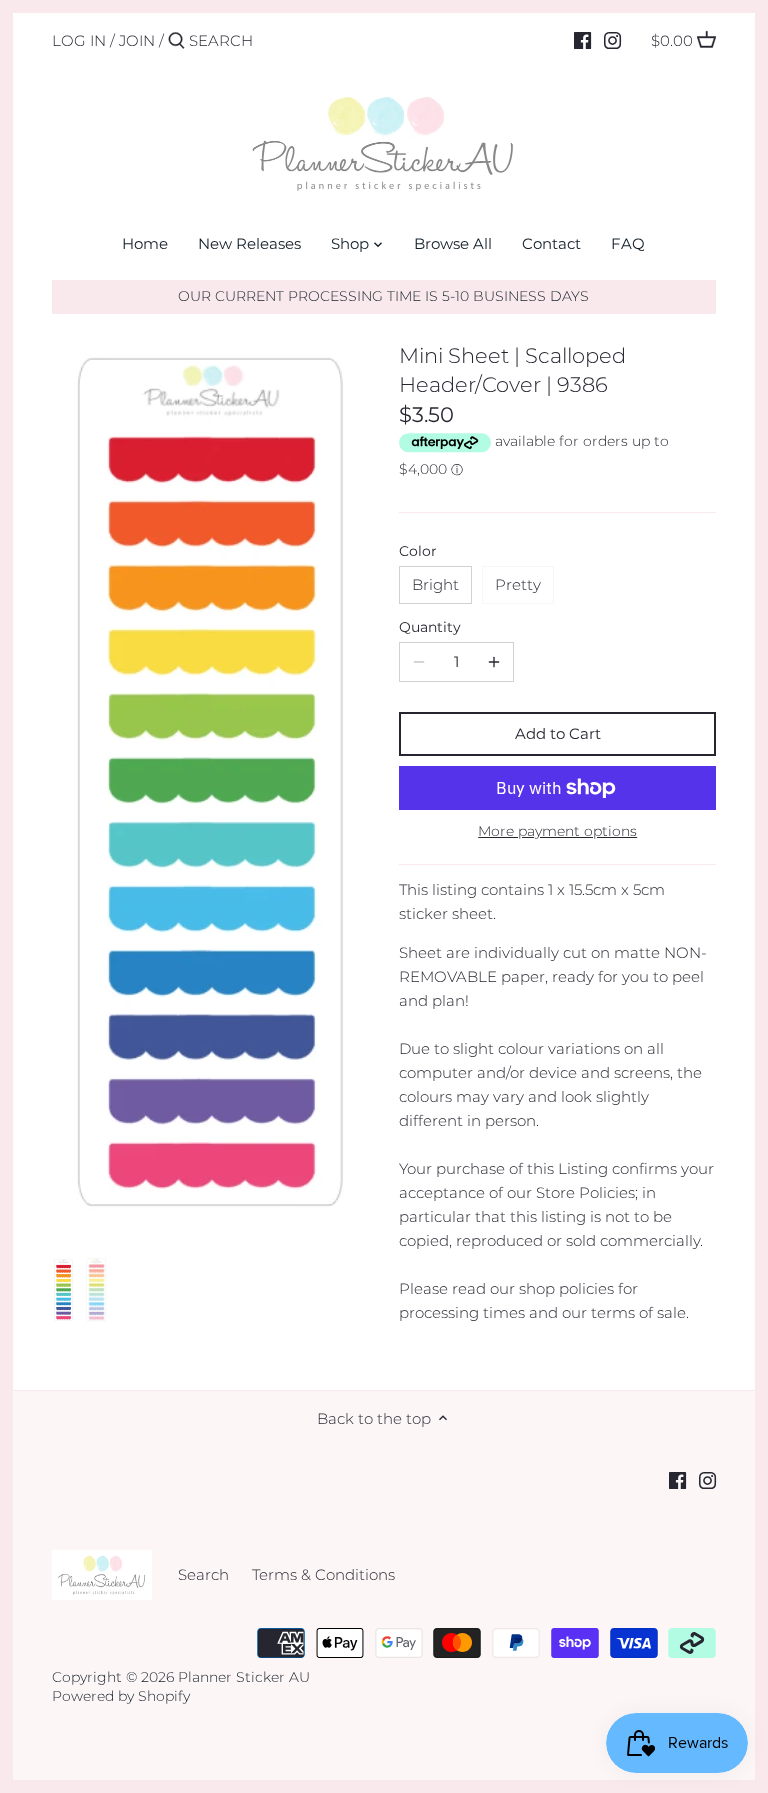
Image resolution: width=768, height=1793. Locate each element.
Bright (435, 584)
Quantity (430, 627)
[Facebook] (582, 40)
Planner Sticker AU (244, 1677)
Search (203, 1574)
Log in (79, 40)
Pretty (518, 584)
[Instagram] (612, 40)
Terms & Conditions (323, 1574)
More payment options (557, 831)
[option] (64, 1292)
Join (137, 40)
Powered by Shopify (121, 1696)
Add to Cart (558, 733)
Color (418, 551)
